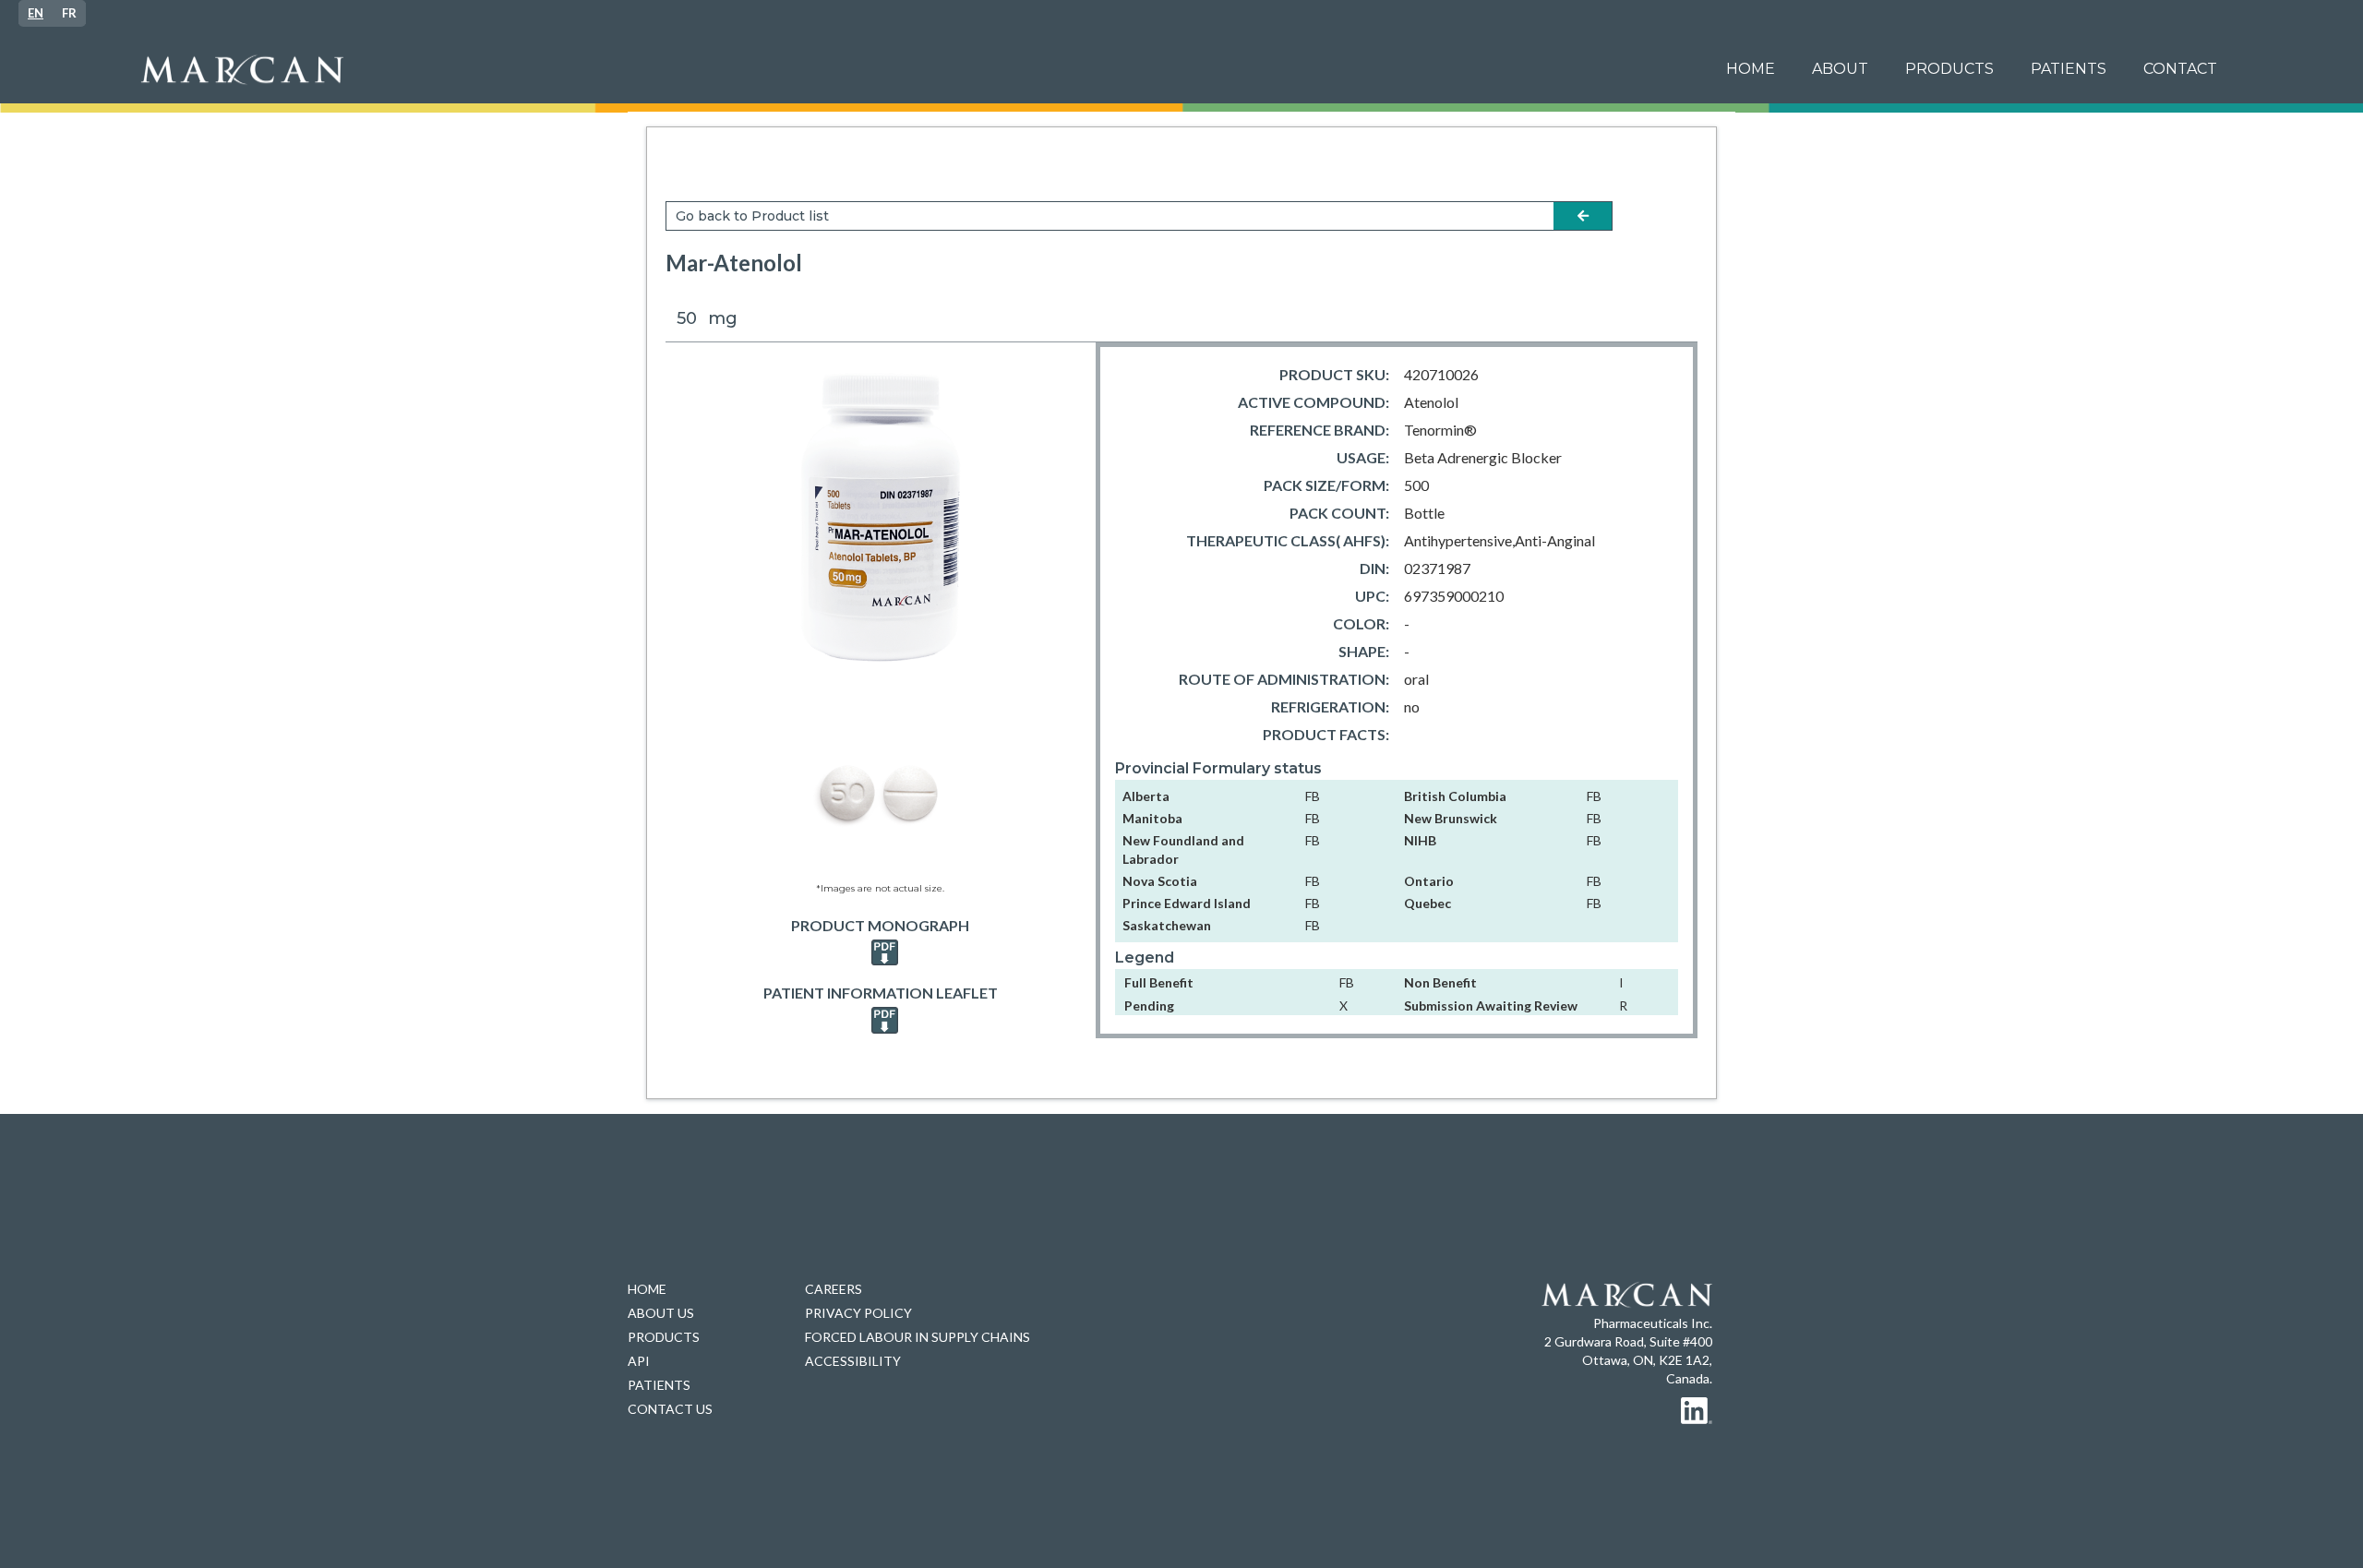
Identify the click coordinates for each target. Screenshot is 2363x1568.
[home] (918, 70)
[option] (69, 13)
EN (36, 13)
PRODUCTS (1949, 69)
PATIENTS (659, 1385)
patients (2069, 69)
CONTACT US (670, 1409)
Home (1751, 69)
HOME (647, 1289)
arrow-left (1583, 216)
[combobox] (36, 13)
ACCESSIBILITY (853, 1361)
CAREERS (834, 1289)
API (639, 1361)
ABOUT (1840, 69)
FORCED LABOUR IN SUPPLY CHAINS (918, 1337)
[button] (2069, 69)
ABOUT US (661, 1313)
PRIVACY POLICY (858, 1313)
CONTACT (2180, 69)
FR (69, 13)
